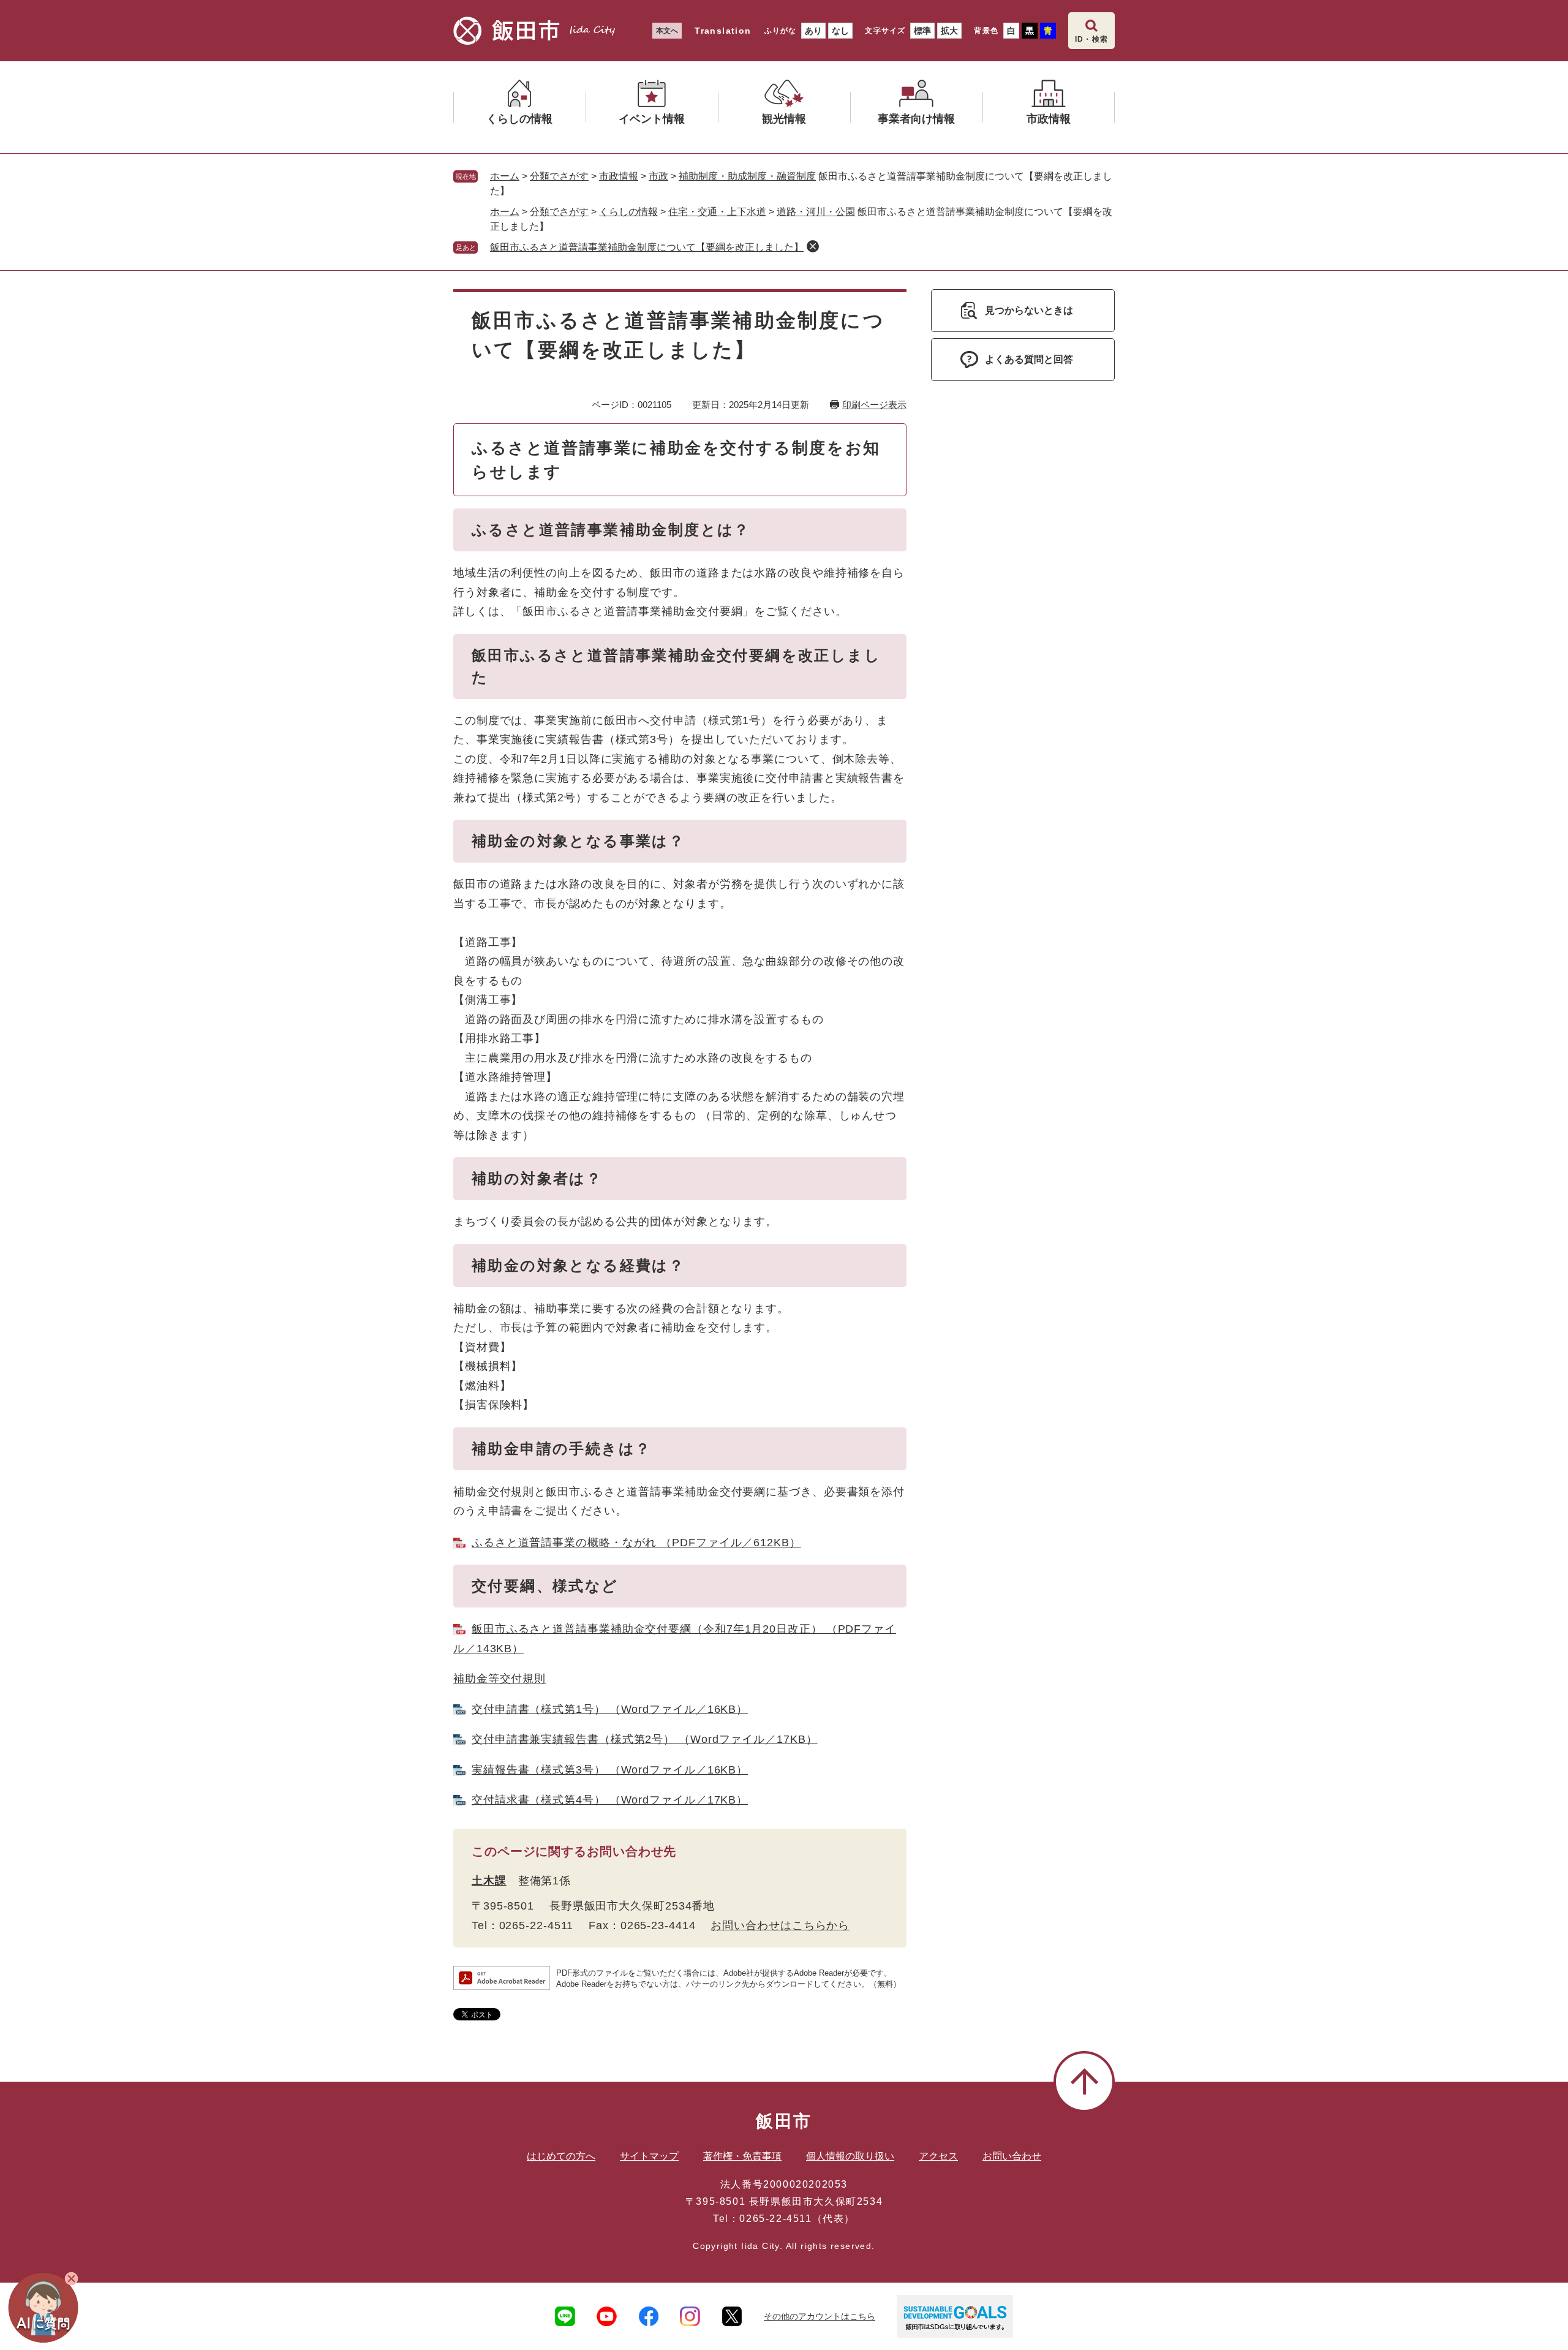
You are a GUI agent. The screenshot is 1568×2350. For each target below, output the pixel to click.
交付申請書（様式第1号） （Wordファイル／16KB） (610, 1709)
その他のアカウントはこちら (820, 2316)
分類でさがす (559, 176)
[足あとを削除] (813, 246)
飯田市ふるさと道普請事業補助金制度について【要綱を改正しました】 (647, 247)
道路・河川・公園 (816, 212)
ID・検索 (1091, 39)
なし (840, 31)
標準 (922, 31)
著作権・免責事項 (742, 2156)
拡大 (949, 31)
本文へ (667, 31)
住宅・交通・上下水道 (717, 212)
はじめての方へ (561, 2156)
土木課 (489, 1881)
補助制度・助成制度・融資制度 (747, 176)
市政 (658, 176)
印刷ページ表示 (874, 405)
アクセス (938, 2156)
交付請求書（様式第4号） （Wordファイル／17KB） (610, 1800)
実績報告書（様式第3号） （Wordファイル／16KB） (610, 1770)
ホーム (505, 176)
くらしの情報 (628, 212)
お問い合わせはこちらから (780, 1925)
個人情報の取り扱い (850, 2156)
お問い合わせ (1012, 2156)
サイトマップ (649, 2156)
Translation (723, 31)
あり (813, 31)
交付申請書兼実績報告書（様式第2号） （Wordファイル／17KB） (645, 1739)
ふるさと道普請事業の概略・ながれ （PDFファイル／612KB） (636, 1543)
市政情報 (619, 176)
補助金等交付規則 (499, 1679)
